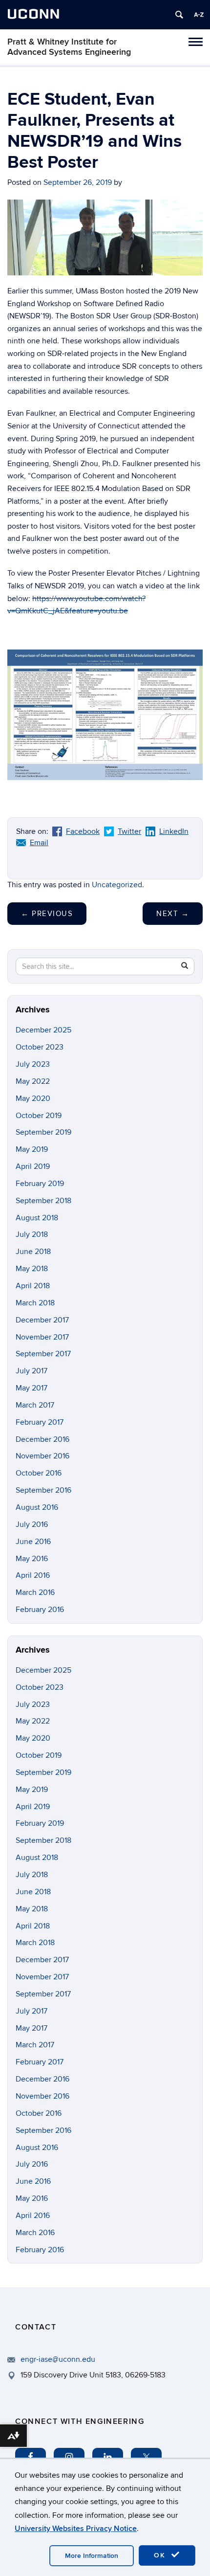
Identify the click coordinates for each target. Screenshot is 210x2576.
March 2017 (35, 1405)
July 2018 (32, 1234)
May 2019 (32, 1149)
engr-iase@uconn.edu (58, 2359)
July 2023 (33, 1064)
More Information (92, 2556)
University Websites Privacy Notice (76, 2529)
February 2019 (40, 1184)
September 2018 (43, 1201)
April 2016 (33, 1575)
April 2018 (33, 1286)
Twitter (129, 831)
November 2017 (42, 1337)
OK (161, 2555)
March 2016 (35, 1592)
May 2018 (32, 1269)
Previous (47, 914)
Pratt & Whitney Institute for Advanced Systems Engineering (69, 47)
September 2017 (43, 1354)
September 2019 (43, 1132)
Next (173, 914)
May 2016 (32, 1559)
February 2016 (40, 1610)
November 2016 (42, 1456)
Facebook (83, 831)
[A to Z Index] (199, 15)
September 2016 (43, 1490)
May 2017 (31, 1388)
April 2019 (33, 1166)
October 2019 (39, 1116)
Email (39, 843)
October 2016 (39, 1473)
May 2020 (33, 1098)
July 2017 (31, 1371)
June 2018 (33, 1252)
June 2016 (33, 1542)
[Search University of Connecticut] (179, 15)
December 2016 (42, 1439)
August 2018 (37, 1218)
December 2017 (42, 1320)
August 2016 (37, 1507)
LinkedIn (174, 831)
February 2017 (40, 1422)
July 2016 (32, 1524)
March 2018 (35, 1303)
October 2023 (40, 1047)
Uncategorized (117, 885)
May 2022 (33, 1081)
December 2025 (43, 1030)
